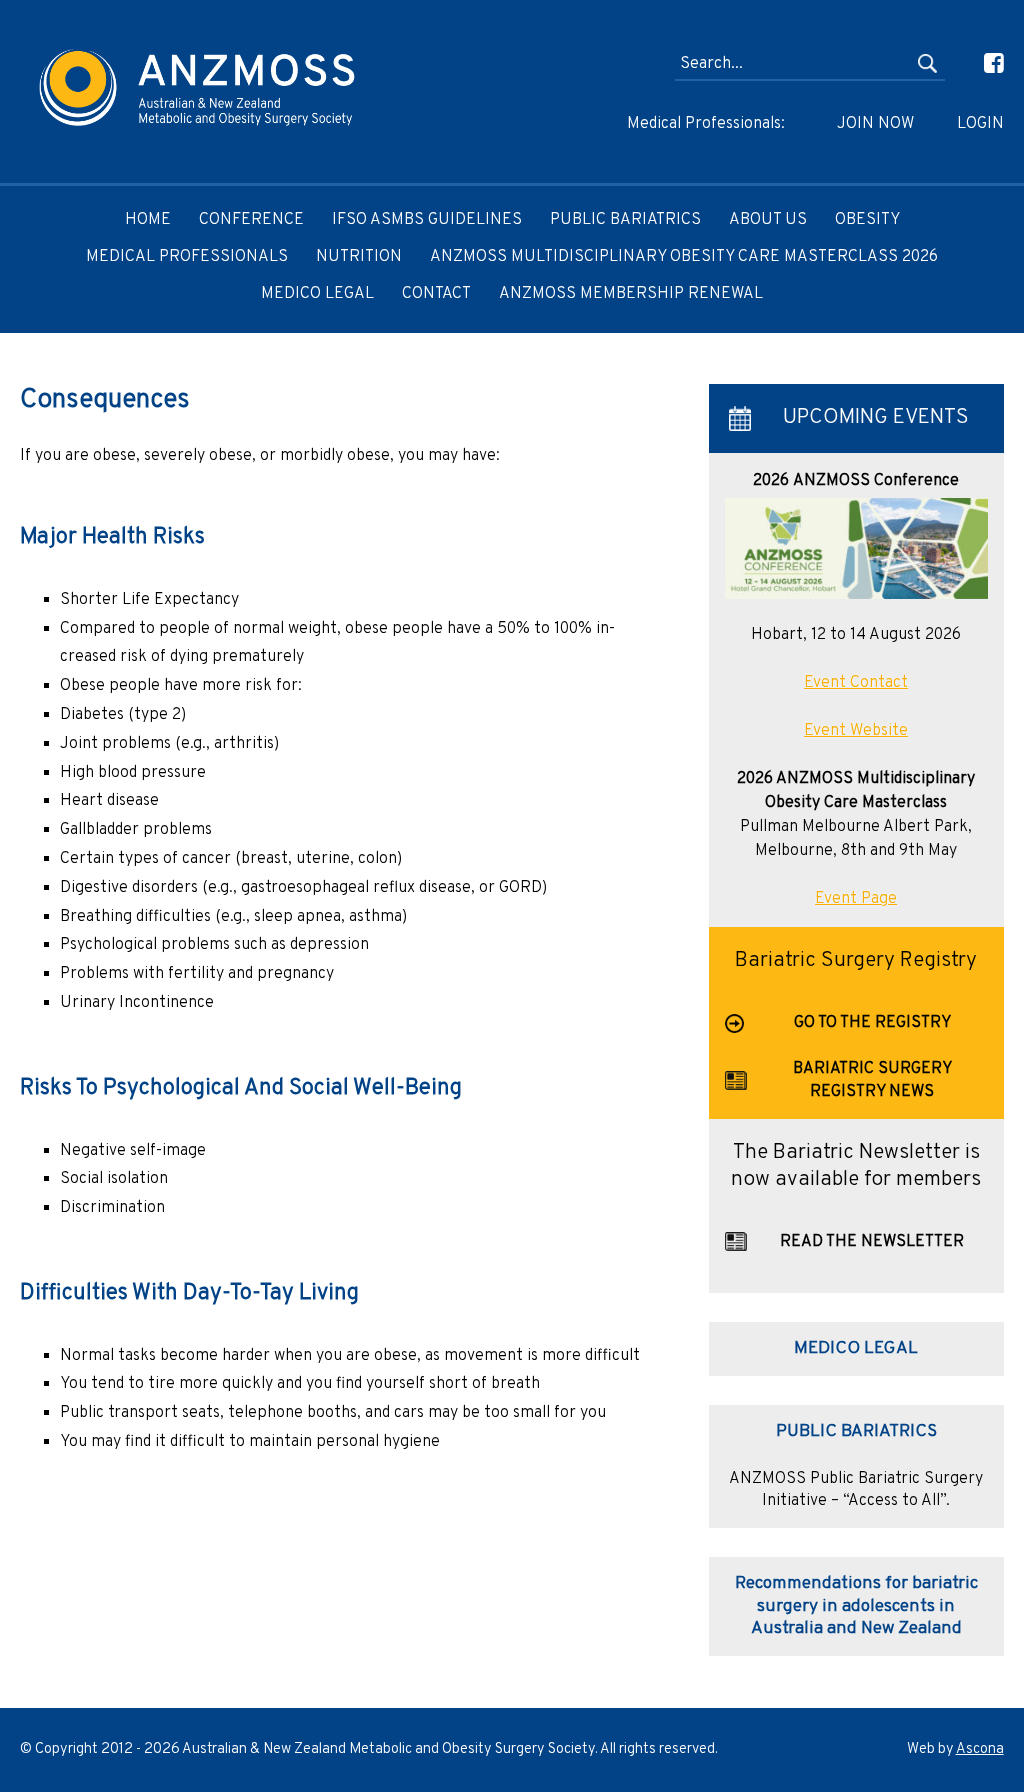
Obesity (867, 220)
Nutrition (359, 257)
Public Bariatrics (625, 220)
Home (148, 220)
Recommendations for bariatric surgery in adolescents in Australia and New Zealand (856, 1606)
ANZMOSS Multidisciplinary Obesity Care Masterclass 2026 (684, 257)
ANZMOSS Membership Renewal (631, 294)
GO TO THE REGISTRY (872, 1023)
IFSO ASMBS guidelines (427, 220)
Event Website (856, 731)
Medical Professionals (187, 257)
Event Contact (856, 683)
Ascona (980, 1749)
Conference (251, 220)
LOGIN (980, 124)
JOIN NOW (875, 124)
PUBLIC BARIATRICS (856, 1431)
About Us (768, 220)
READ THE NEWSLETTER (872, 1242)
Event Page (856, 899)
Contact (436, 294)
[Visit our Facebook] (976, 64)
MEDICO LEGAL (317, 294)
